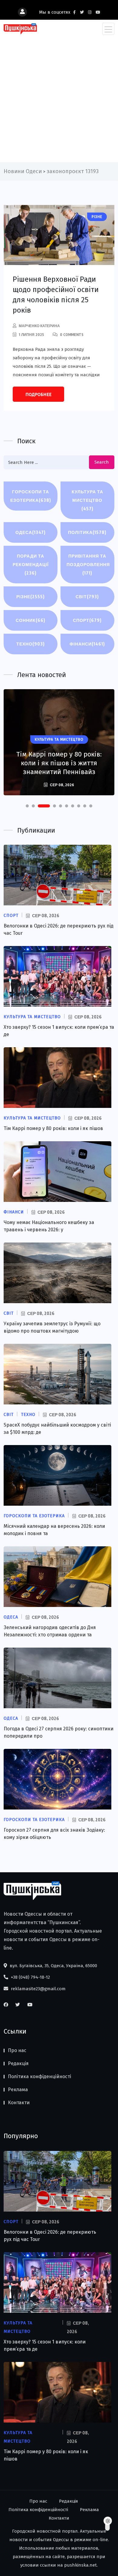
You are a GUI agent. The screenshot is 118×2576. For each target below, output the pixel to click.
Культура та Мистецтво (87, 500)
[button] (27, 806)
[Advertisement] (59, 97)
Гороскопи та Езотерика (31, 496)
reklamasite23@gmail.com (38, 1989)
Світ (87, 597)
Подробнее (38, 394)
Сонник (31, 620)
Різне (31, 597)
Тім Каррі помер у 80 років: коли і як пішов (53, 1128)
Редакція (18, 2063)
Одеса (31, 532)
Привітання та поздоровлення (88, 564)
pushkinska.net (80, 2565)
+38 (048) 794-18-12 (30, 1977)
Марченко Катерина (39, 326)
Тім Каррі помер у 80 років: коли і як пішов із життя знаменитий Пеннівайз (59, 763)
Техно (31, 644)
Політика (87, 532)
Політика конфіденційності (39, 2076)
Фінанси (87, 644)
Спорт (87, 620)
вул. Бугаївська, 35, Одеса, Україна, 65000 (53, 1966)
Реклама (18, 2090)
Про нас (17, 2050)
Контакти (19, 2103)
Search (102, 462)
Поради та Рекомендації (31, 564)
